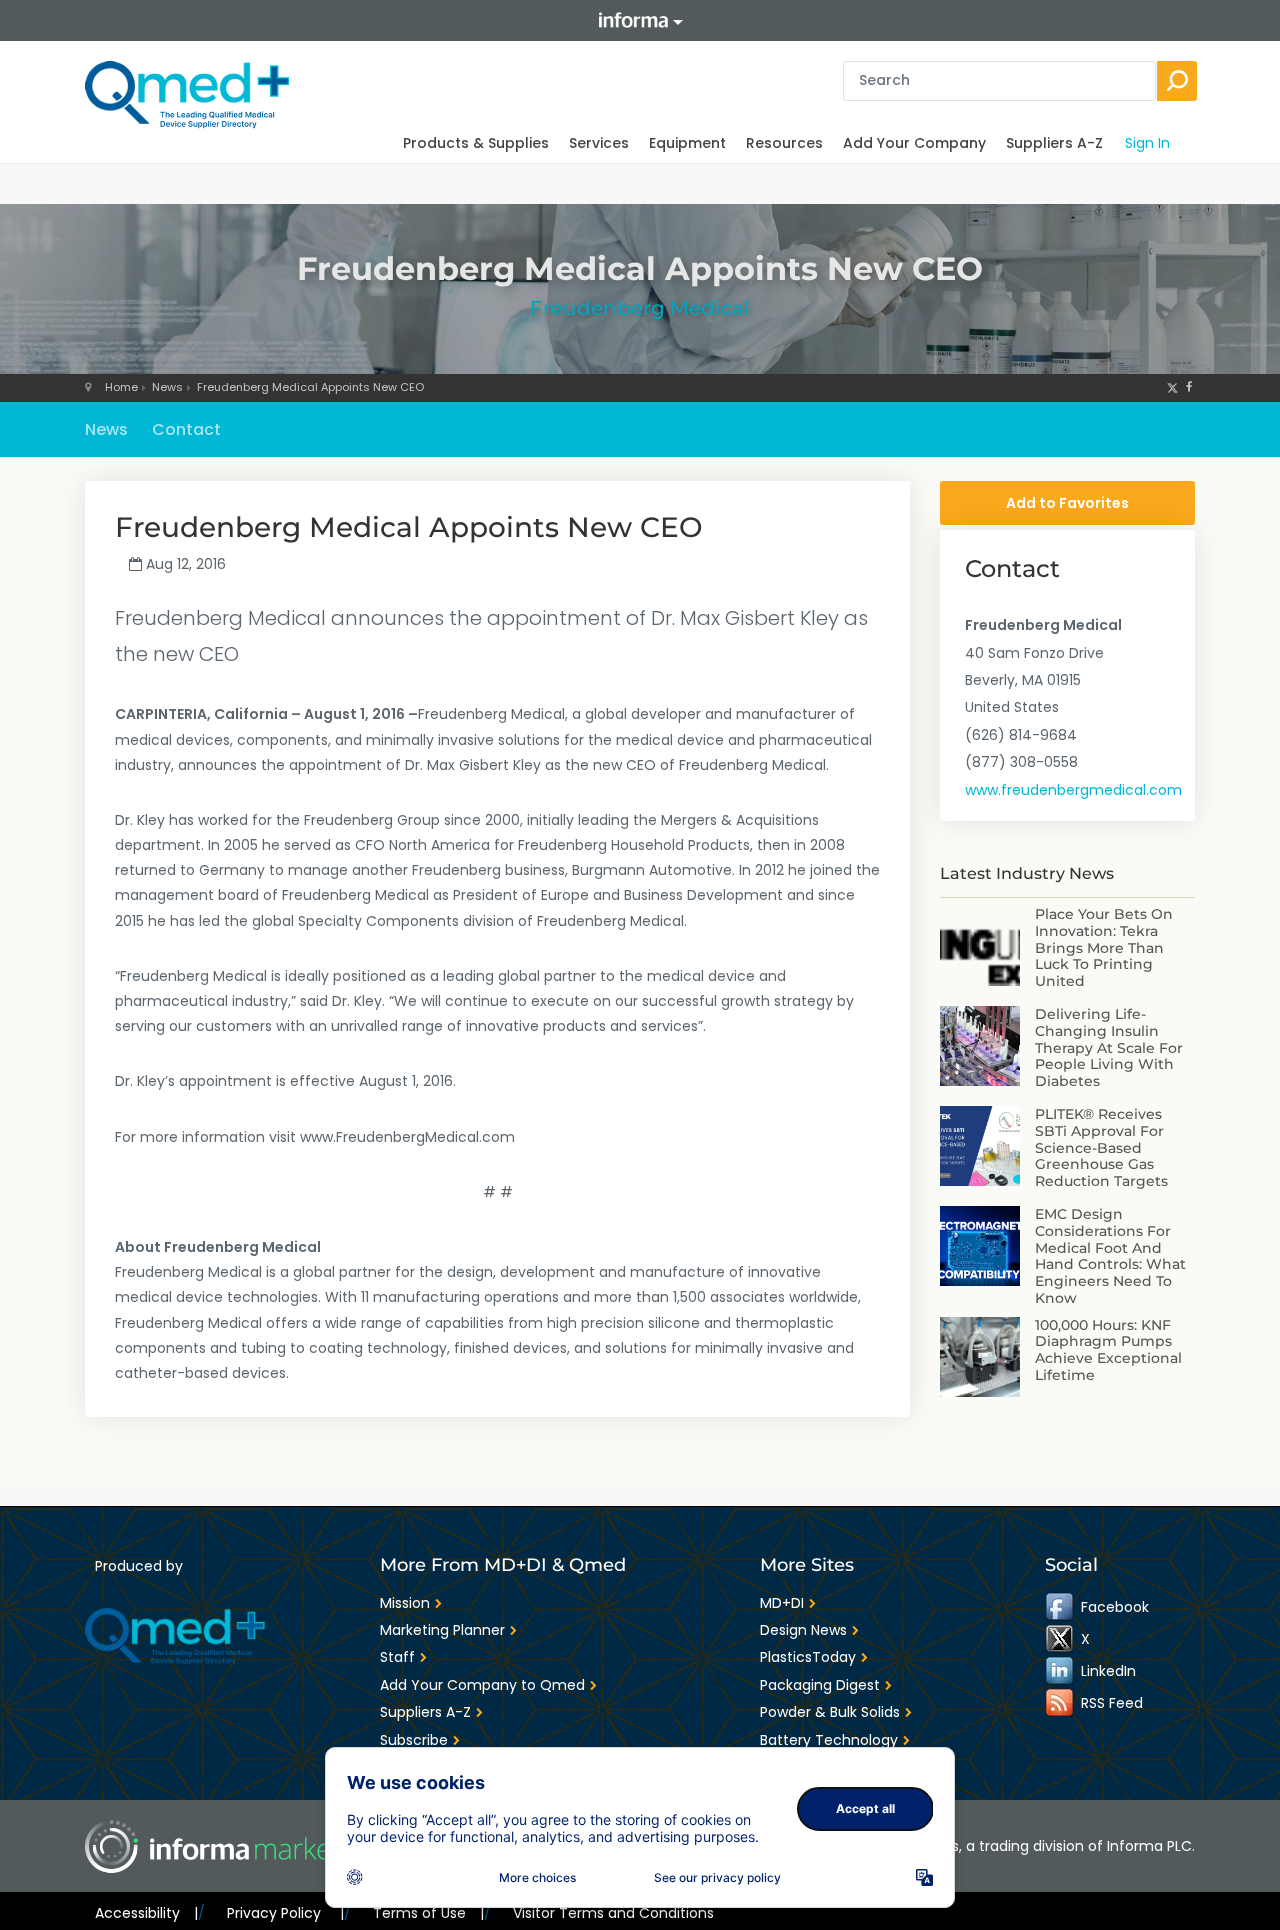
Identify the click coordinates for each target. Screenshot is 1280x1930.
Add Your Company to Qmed (482, 1685)
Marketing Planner (442, 1630)
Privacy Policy (285, 1913)
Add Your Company (914, 143)
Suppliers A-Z (1054, 143)
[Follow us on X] (1172, 387)
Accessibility (146, 1913)
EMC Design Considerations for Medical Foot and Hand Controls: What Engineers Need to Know (1110, 1256)
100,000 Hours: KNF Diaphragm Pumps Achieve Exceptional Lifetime (1108, 1350)
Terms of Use (428, 1913)
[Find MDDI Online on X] (1061, 1639)
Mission (405, 1603)
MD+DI (782, 1603)
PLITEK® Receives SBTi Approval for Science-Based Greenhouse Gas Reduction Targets (1101, 1147)
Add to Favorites (1067, 503)
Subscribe (414, 1740)
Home (121, 387)
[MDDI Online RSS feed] (1061, 1703)
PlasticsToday (808, 1657)
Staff (397, 1657)
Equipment (687, 143)
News (167, 387)
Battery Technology (829, 1740)
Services (599, 143)
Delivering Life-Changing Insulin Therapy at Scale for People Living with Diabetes (1109, 1047)
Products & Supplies (476, 143)
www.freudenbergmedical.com (1073, 790)
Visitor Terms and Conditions (613, 1913)
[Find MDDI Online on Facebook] (1061, 1607)
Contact (186, 429)
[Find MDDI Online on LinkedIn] (1061, 1671)
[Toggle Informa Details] (640, 20)
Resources (784, 143)
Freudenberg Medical (640, 308)
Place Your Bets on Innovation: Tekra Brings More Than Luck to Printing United (1104, 947)
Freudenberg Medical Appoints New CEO (310, 387)
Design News (803, 1630)
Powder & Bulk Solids (830, 1712)
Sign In (1147, 143)
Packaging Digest (820, 1685)
